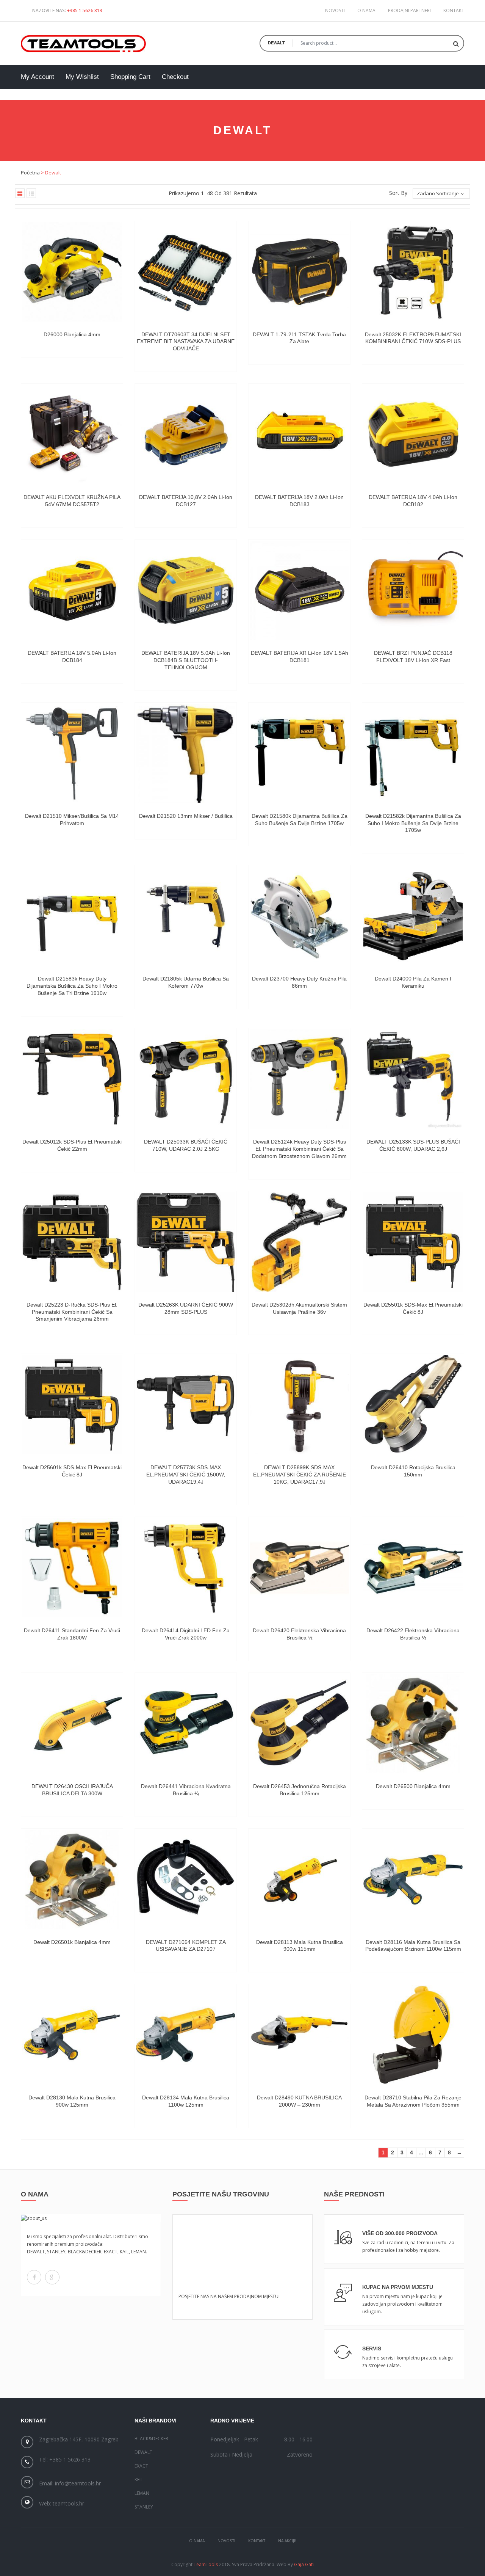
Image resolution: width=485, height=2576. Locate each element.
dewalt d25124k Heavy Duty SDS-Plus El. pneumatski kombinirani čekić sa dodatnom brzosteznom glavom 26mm (299, 1149)
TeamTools (206, 2564)
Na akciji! (287, 2541)
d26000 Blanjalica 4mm (72, 334)
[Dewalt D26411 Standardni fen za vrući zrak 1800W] (72, 1568)
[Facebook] (34, 2277)
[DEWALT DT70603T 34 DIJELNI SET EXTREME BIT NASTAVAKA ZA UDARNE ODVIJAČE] (186, 272)
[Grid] (20, 193)
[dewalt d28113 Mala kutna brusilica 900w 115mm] (299, 1879)
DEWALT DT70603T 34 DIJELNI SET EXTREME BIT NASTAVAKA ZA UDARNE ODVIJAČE (186, 342)
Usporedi (111, 321)
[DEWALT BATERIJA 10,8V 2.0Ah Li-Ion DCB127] (186, 435)
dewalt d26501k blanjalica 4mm (72, 1942)
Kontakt (454, 10)
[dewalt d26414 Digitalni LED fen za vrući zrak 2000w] (186, 1568)
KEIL (139, 2480)
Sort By (398, 193)
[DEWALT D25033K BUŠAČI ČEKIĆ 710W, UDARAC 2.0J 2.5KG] (186, 1079)
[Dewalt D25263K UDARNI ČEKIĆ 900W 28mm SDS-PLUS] (186, 1242)
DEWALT (143, 2452)
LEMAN (142, 2493)
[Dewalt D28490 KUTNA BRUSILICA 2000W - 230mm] (299, 2035)
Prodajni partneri (409, 10)
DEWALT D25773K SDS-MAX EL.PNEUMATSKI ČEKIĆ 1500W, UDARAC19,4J (186, 1475)
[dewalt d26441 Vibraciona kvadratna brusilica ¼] (186, 1724)
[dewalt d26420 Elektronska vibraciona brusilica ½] (299, 1568)
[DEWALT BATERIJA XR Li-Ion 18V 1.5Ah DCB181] (299, 590)
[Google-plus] (52, 2277)
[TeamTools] (84, 42)
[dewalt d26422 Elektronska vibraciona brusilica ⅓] (413, 1568)
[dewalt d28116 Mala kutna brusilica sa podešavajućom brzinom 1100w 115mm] (413, 1879)
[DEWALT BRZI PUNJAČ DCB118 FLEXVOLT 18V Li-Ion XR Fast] (413, 590)
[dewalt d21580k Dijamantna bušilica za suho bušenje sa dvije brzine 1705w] (299, 753)
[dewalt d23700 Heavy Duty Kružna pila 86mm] (299, 916)
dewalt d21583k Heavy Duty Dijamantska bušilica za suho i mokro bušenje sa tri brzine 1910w (72, 986)
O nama (366, 10)
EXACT (141, 2466)
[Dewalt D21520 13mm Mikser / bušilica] (186, 753)
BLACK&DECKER (151, 2439)
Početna (30, 173)
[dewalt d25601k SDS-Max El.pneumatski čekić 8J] (72, 1405)
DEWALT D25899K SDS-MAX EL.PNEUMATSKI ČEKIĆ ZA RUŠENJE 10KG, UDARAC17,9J (300, 1475)
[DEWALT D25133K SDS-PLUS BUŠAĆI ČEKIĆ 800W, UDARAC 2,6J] (413, 1079)
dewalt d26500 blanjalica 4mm (413, 1786)
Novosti (335, 10)
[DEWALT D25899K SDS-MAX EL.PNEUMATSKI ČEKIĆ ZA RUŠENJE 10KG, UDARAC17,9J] (299, 1405)
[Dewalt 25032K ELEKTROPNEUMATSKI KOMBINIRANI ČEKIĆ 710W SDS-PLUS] (413, 272)
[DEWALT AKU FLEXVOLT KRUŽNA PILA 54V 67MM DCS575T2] (72, 435)
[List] (31, 193)
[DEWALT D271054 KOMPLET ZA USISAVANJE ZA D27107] (186, 1879)
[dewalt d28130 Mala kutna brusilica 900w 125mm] (72, 2035)
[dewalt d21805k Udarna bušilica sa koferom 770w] (186, 916)
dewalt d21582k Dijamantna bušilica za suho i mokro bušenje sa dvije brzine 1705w (413, 823)
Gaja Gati (304, 2564)
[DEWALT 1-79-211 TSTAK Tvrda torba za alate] (299, 272)
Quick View (111, 330)
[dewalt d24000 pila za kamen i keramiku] (413, 916)
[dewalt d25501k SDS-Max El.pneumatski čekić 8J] (413, 1242)
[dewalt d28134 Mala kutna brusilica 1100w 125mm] (186, 2035)
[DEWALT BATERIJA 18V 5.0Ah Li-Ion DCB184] (72, 590)
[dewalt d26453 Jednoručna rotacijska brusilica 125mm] (299, 1724)
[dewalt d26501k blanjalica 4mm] (72, 1879)
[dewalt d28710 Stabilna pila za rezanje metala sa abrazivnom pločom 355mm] (413, 2035)
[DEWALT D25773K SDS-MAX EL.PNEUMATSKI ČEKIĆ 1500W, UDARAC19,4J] (186, 1405)
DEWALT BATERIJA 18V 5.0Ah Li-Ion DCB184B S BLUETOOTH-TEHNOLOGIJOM (186, 660)
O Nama (197, 2541)
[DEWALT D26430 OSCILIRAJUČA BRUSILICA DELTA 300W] (72, 1724)
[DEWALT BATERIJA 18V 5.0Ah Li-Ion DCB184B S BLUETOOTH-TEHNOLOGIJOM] (186, 590)
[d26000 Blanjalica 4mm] (72, 272)
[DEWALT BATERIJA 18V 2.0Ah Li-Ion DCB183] (299, 435)
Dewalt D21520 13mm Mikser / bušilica (186, 816)
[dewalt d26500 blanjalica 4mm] (413, 1724)
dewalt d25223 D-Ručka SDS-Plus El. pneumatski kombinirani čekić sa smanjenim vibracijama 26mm (72, 1312)
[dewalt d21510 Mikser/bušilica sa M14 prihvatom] (72, 753)
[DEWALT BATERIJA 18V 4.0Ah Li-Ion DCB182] (413, 435)
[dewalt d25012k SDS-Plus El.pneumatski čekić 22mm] (72, 1079)
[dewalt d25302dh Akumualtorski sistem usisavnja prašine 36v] (299, 1242)
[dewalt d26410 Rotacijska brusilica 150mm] (413, 1405)
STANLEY (144, 2507)
